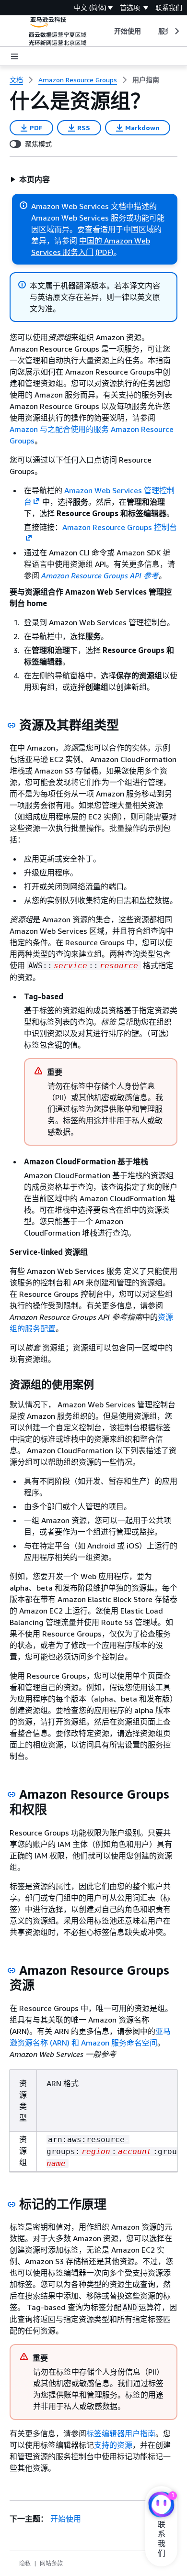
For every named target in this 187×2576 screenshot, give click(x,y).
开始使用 (66, 2519)
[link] (146, 80)
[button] (30, 179)
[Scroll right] (176, 31)
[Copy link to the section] (12, 725)
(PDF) (105, 252)
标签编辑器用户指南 (121, 2433)
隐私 (25, 2563)
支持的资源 (113, 2445)
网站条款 (51, 2563)
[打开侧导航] (14, 56)
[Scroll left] (107, 31)
